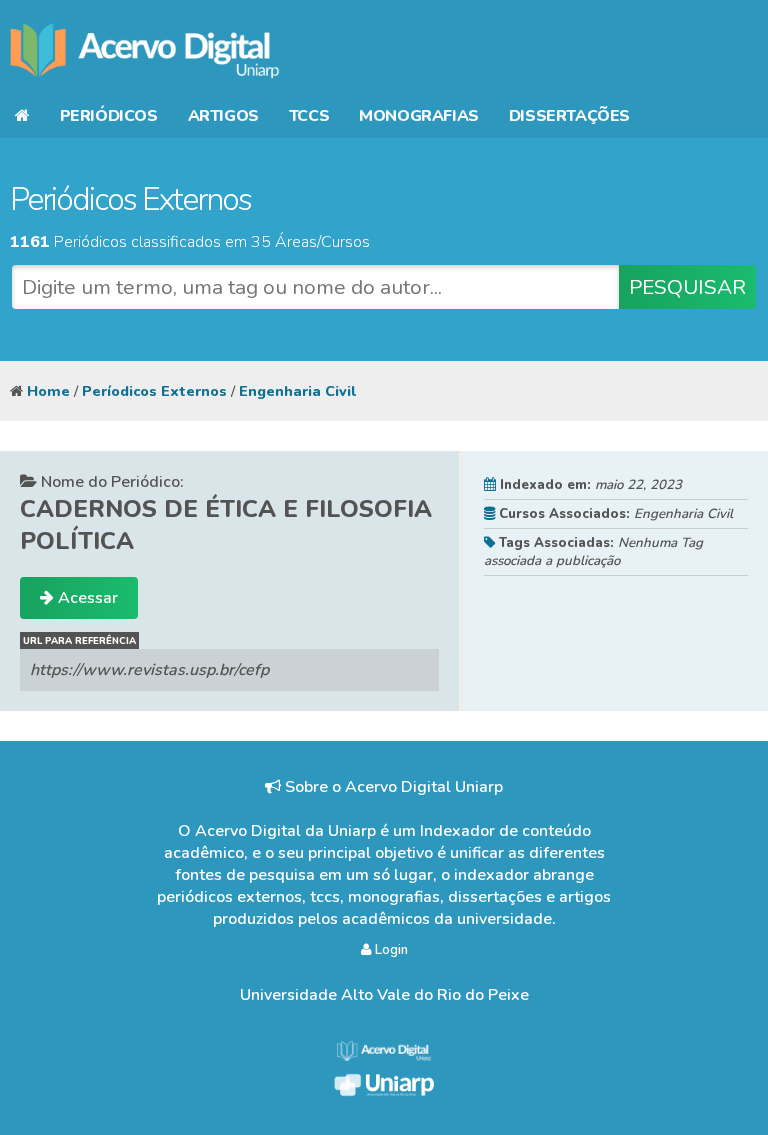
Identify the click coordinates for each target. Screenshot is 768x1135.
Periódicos (109, 116)
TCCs (309, 116)
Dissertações (569, 116)
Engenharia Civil (297, 391)
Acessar (86, 598)
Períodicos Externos (154, 391)
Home (48, 391)
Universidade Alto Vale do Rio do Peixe (384, 995)
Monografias (419, 116)
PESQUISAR (687, 287)
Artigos (223, 116)
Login (389, 950)
